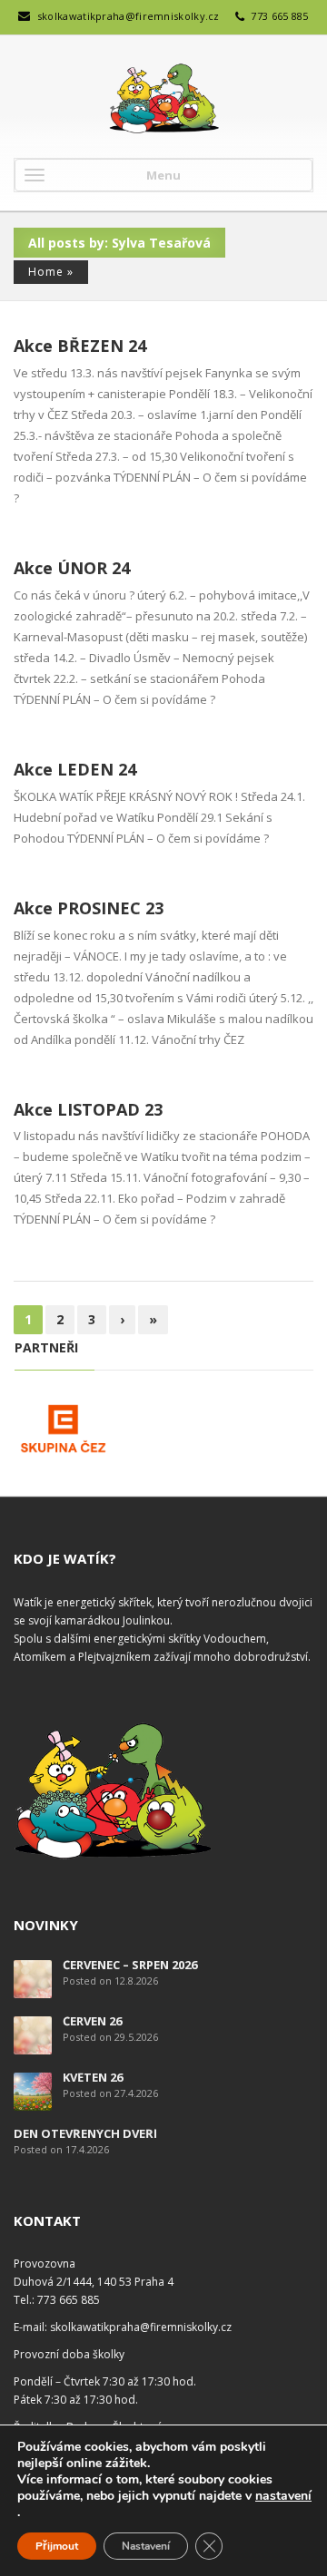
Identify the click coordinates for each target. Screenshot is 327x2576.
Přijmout (57, 2546)
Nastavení (146, 2546)
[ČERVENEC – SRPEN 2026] (33, 1978)
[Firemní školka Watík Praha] (163, 99)
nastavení (283, 2496)
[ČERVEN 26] (33, 2034)
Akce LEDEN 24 (75, 769)
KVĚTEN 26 (93, 2077)
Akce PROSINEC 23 (89, 908)
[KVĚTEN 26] (33, 2090)
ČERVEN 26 (92, 2021)
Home (46, 272)
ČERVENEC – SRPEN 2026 (130, 1965)
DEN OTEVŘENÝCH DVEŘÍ (85, 2133)
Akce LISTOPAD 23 (88, 1109)
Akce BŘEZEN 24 (80, 346)
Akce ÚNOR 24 (72, 568)
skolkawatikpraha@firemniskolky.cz (129, 16)
